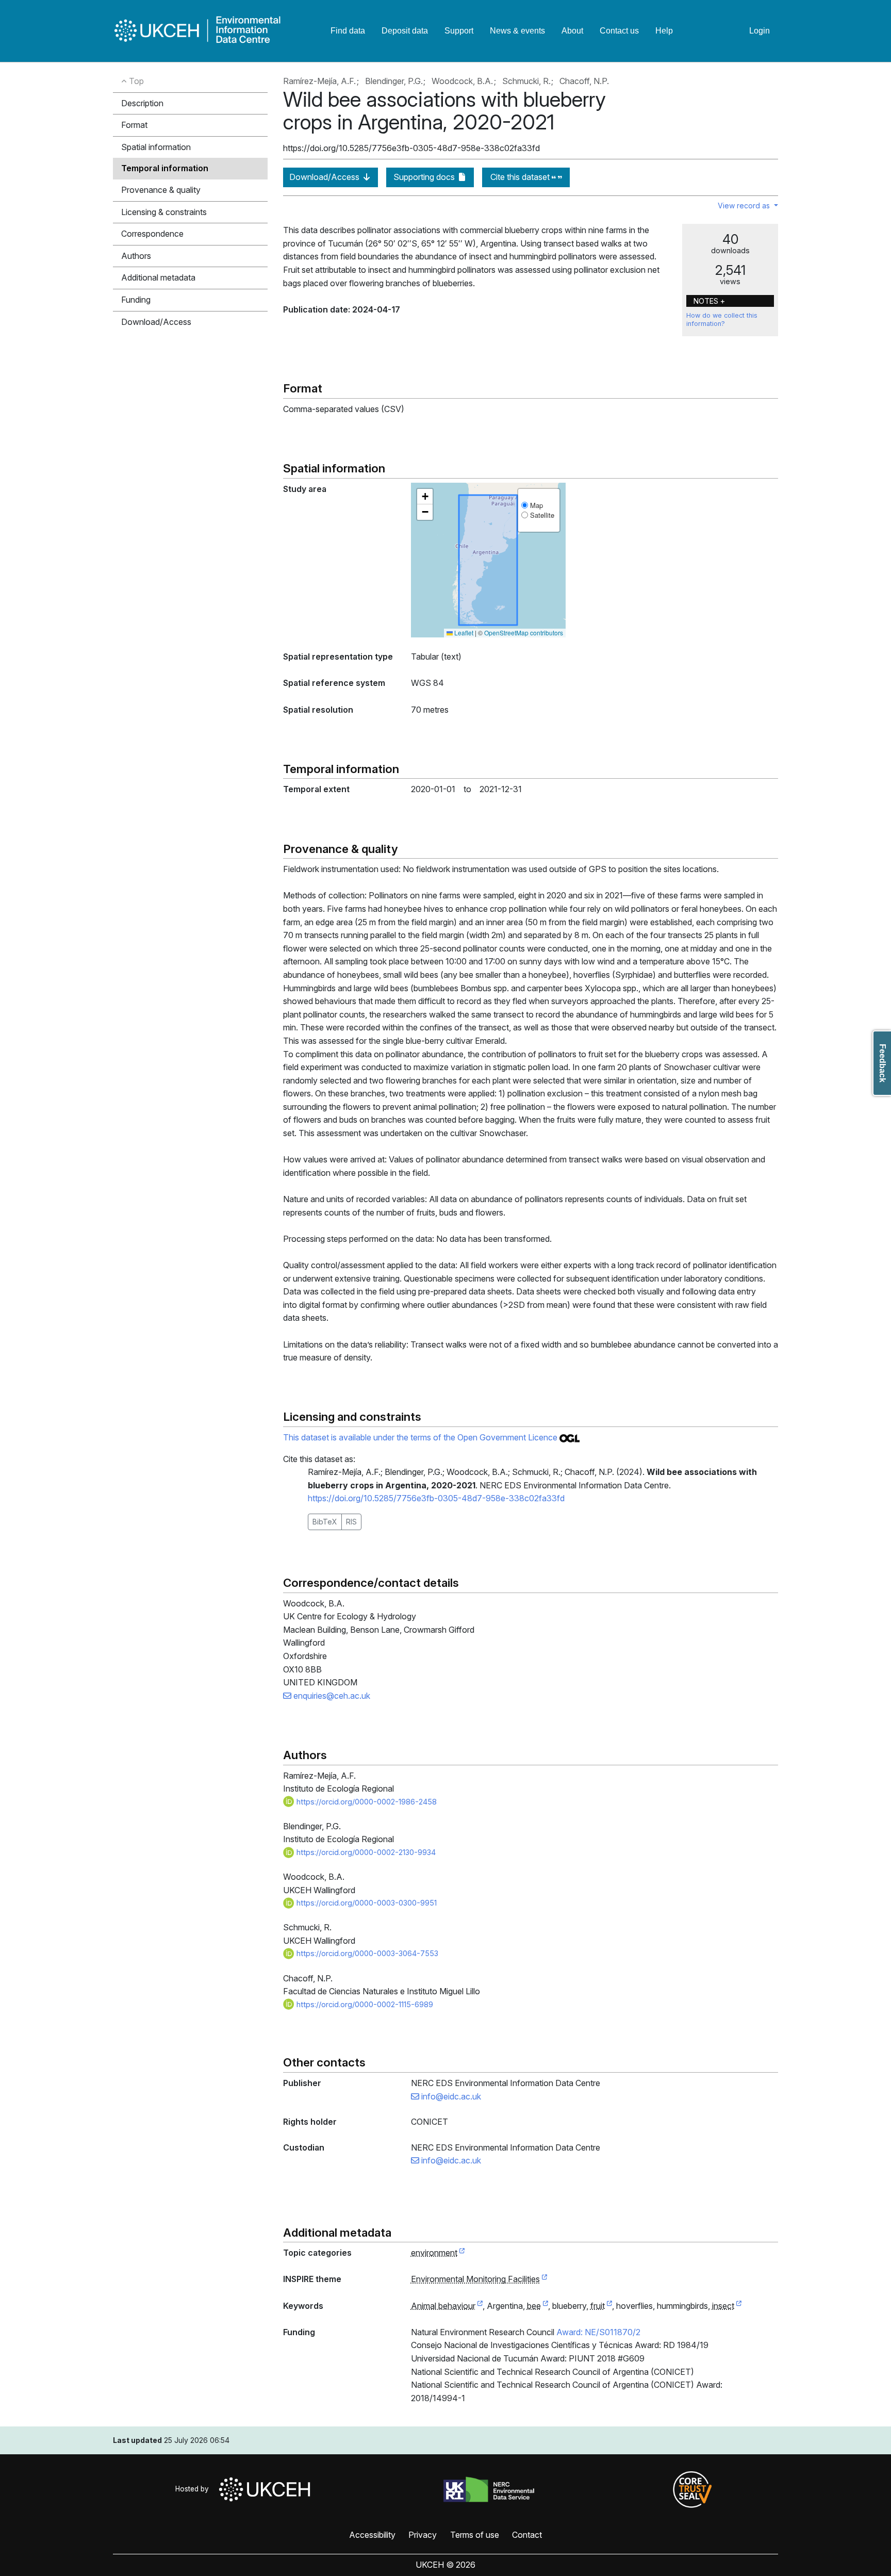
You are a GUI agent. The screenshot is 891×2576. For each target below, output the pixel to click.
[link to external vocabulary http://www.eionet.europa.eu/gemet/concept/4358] (739, 2306)
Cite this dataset (521, 177)
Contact (527, 2535)
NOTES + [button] (709, 301)
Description (142, 103)
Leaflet (463, 633)
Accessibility (372, 2535)
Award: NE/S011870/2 (598, 2332)
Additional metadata (158, 277)
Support (459, 31)
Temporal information (165, 168)
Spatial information (156, 147)
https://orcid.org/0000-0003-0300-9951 (366, 1903)
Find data (348, 31)
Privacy (423, 2535)
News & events (517, 31)
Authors (136, 256)
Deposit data (405, 31)
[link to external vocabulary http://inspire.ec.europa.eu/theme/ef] (544, 2279)
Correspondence (152, 234)
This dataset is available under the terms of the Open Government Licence (421, 1437)
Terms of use (475, 2535)
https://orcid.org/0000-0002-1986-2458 (366, 1802)
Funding (136, 300)
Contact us (619, 31)
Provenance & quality (161, 190)
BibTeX (325, 1522)
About (572, 31)
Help (664, 31)
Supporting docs (425, 177)
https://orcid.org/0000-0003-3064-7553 (366, 1953)
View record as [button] (745, 206)
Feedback (882, 1063)
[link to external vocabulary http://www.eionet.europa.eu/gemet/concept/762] (546, 2306)
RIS (351, 1522)
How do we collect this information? (722, 319)
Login (760, 31)
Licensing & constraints (164, 212)
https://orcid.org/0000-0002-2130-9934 (365, 1852)
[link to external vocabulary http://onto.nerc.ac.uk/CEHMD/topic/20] (480, 2306)
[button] (425, 497)
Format (134, 125)
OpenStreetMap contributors (524, 633)
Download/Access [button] (156, 322)
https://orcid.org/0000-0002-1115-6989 (364, 2004)
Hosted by (194, 2489)
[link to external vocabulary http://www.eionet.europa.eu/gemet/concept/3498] (609, 2306)
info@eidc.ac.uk (450, 2096)
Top (135, 81)
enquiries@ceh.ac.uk (331, 1696)
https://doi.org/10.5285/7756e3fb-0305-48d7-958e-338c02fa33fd (436, 1498)
